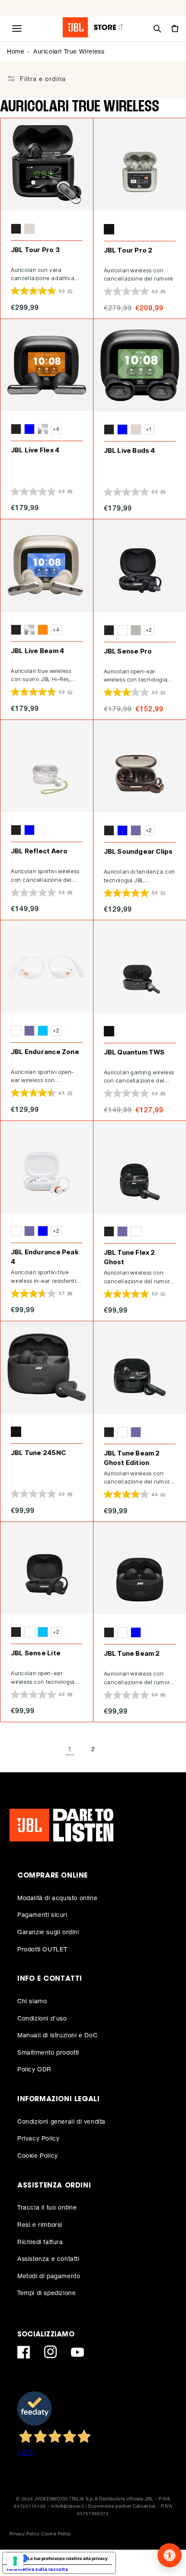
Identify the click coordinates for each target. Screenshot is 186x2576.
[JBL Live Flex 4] (47, 365)
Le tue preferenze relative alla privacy (68, 2558)
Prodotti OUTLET (42, 1949)
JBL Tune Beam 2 (132, 1653)
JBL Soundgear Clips (138, 851)
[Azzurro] (43, 1031)
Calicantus (144, 2506)
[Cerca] (157, 28)
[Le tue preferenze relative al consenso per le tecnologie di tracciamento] (15, 2561)
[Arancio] (43, 630)
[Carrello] (174, 28)
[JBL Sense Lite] (47, 1568)
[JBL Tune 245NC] (47, 1367)
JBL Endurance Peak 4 (45, 1257)
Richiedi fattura (40, 2242)
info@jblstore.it (67, 2506)
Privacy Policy (38, 2138)
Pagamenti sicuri (42, 1915)
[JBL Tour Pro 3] (47, 164)
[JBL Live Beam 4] (47, 565)
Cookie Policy (38, 2155)
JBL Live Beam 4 (37, 651)
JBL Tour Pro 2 (128, 250)
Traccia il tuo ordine (47, 2207)
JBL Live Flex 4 (35, 450)
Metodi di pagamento (49, 2276)
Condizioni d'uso (42, 2018)
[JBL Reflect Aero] (47, 766)
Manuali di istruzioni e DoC (57, 2035)
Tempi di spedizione (46, 2293)
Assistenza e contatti (48, 2259)
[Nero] (16, 229)
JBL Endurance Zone (45, 1052)
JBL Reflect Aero (39, 851)
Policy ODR (34, 2069)
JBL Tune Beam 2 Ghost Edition (132, 1458)
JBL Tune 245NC (38, 1453)
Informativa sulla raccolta (38, 2569)
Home (16, 51)
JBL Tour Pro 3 (35, 250)
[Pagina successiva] (116, 1749)
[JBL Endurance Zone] (47, 966)
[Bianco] (122, 630)
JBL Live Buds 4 (130, 450)
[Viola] (136, 830)
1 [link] (70, 1749)
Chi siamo (32, 2001)
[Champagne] (29, 229)
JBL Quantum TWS (134, 1052)
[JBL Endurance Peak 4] (47, 1167)
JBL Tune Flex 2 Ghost (130, 1257)
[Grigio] (136, 630)
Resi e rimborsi (40, 2224)
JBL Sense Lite (36, 1653)
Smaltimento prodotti (48, 2052)
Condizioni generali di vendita (61, 2121)
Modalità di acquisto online (57, 1898)
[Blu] (29, 429)
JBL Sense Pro (128, 651)
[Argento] (43, 429)
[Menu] (17, 28)
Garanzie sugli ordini (48, 1932)
